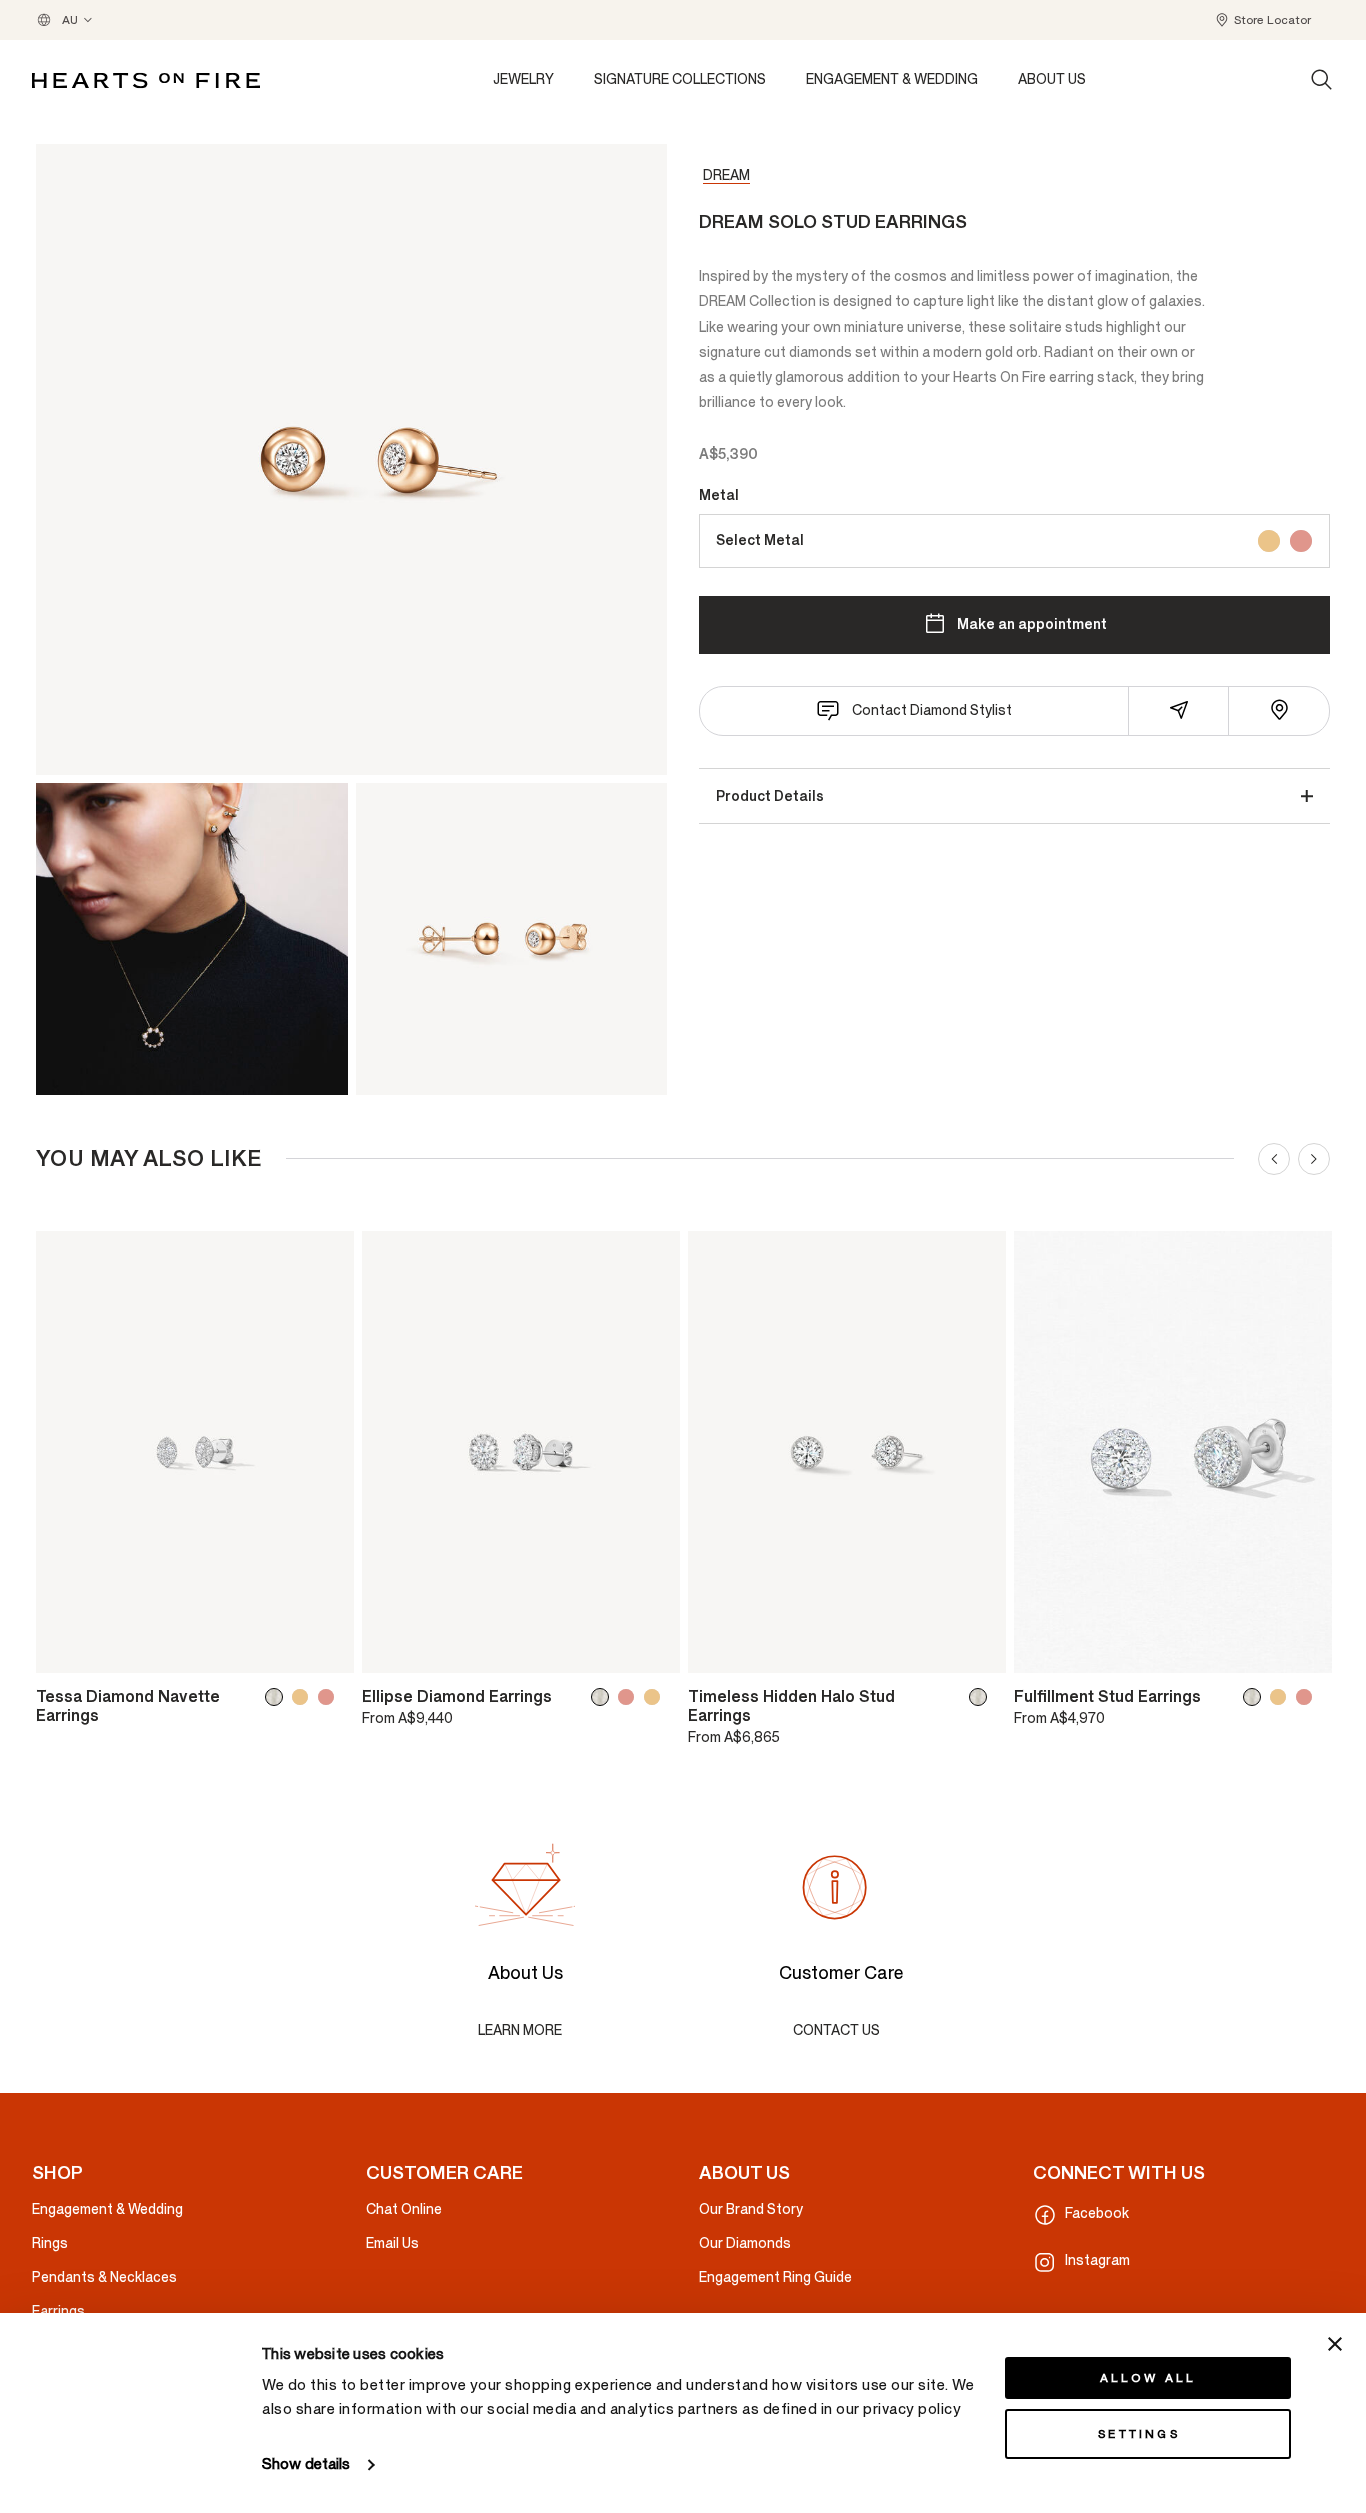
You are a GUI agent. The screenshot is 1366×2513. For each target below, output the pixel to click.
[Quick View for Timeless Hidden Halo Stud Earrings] (977, 1649)
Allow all (1148, 2378)
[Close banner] (1335, 2344)
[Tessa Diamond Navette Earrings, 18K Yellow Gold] (304, 1697)
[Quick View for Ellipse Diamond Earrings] (651, 1649)
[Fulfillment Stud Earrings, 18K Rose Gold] (1308, 1697)
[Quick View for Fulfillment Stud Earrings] (1303, 1649)
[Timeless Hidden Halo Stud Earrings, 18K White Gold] (982, 1697)
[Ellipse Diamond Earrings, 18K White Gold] (604, 1697)
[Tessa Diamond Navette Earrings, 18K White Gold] (278, 1697)
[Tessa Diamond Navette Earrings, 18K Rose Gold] (330, 1697)
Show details (306, 2464)
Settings (1139, 2434)
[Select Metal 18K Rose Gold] (1301, 540)
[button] (1262, 20)
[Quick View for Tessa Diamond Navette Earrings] (325, 1649)
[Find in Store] (1279, 710)
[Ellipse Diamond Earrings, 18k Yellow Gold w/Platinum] (656, 1697)
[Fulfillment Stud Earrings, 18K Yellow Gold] (1282, 1697)
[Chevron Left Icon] (1274, 1159)
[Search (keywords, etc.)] (1322, 80)
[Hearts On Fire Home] (146, 80)
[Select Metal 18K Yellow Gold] (1269, 540)
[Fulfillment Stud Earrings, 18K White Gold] (1256, 1697)
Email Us (392, 2243)
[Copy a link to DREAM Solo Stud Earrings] (1179, 710)
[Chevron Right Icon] (1314, 1159)
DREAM (726, 175)
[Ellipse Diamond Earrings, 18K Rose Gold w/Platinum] (630, 1697)
